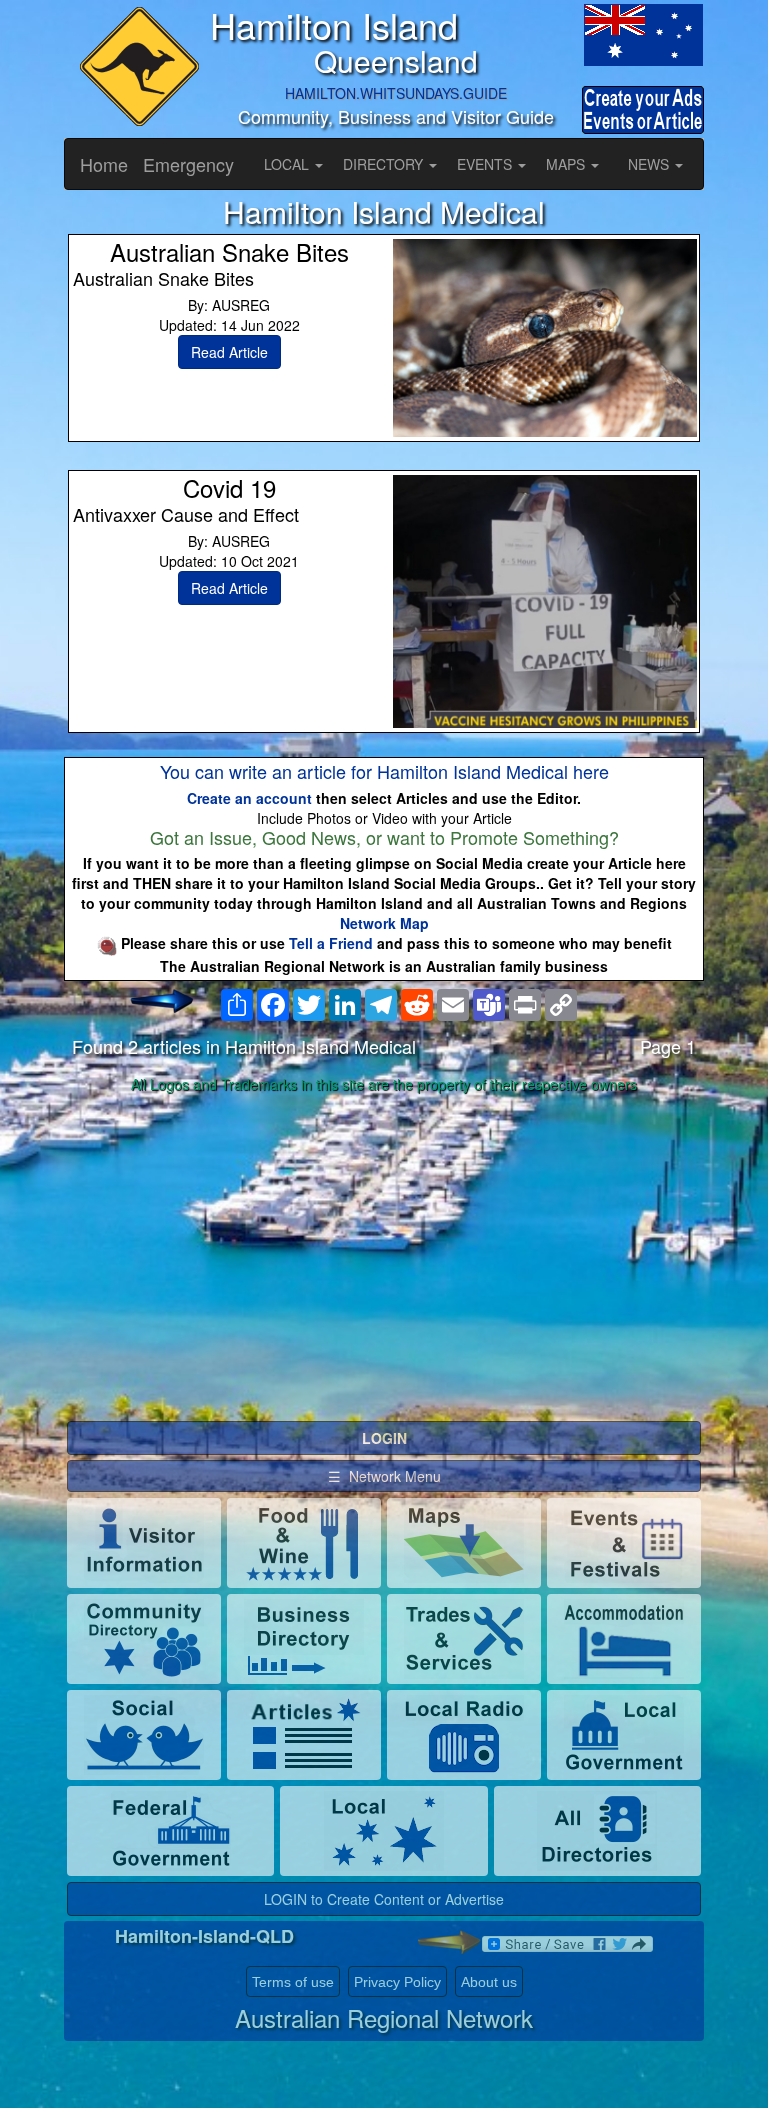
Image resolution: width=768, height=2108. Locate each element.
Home (104, 164)
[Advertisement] (384, 1258)
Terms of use (293, 1982)
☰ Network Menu (384, 1476)
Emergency (188, 164)
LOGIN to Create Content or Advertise (384, 1899)
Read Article (229, 352)
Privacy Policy (397, 1982)
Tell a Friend (331, 943)
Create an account (249, 798)
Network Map (384, 923)
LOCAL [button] (288, 164)
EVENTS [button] (486, 164)
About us (489, 1982)
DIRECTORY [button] (385, 164)
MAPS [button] (567, 164)
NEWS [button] (650, 164)
